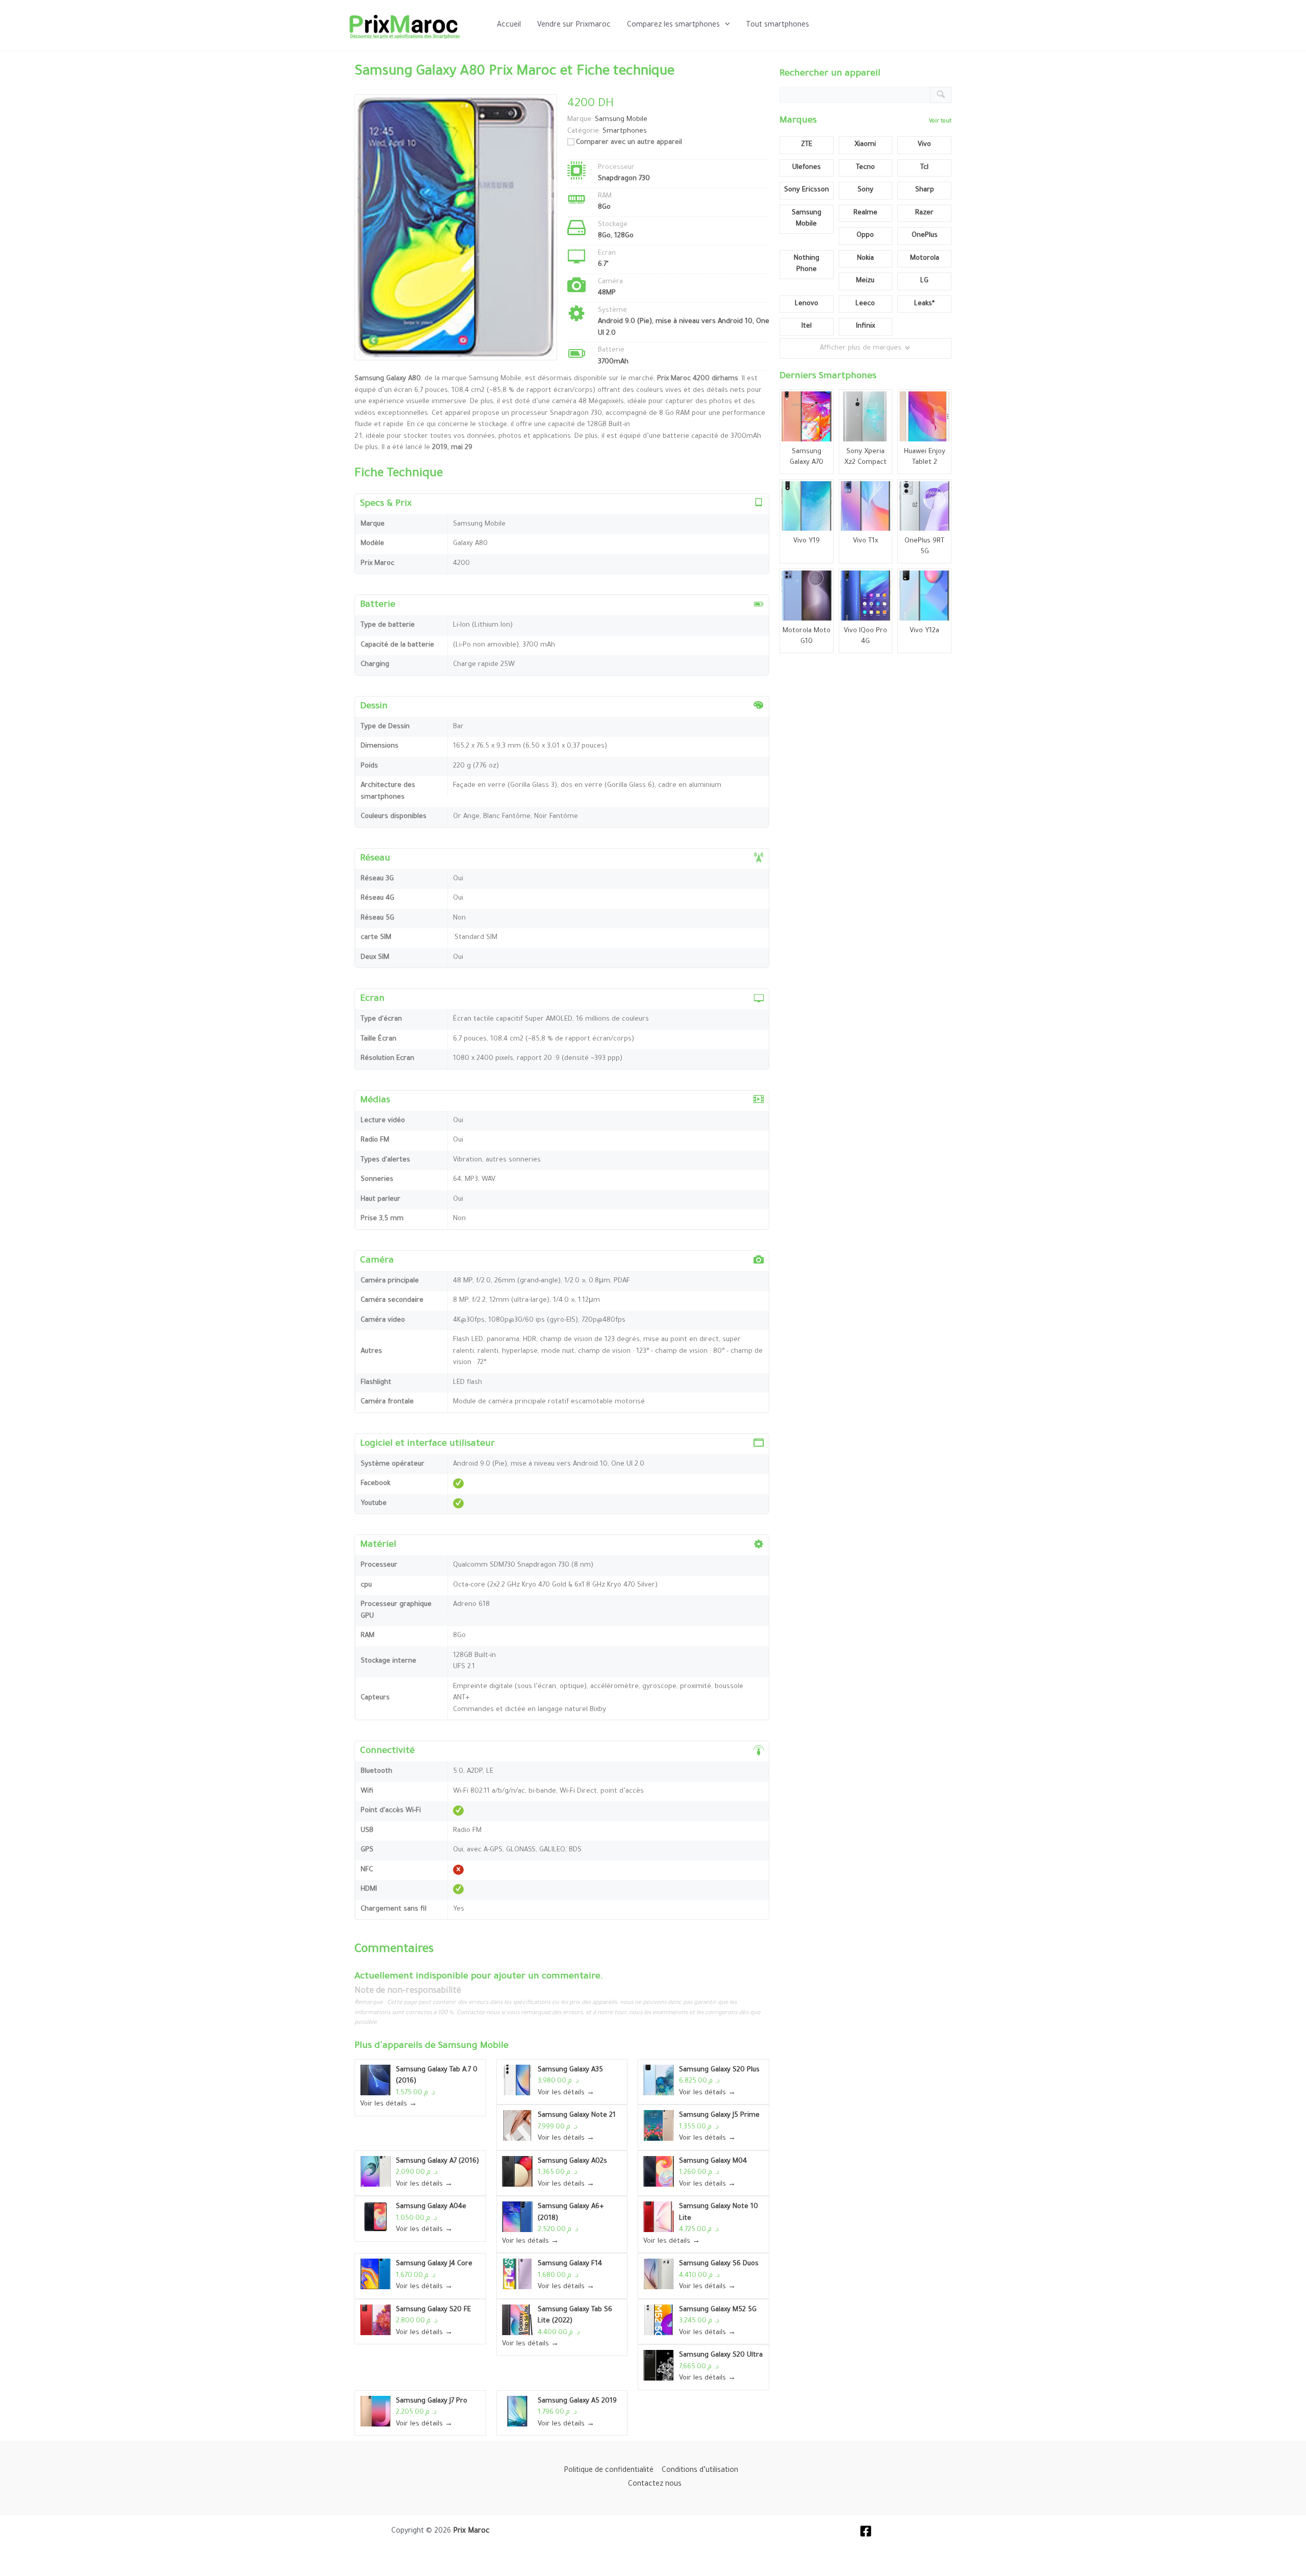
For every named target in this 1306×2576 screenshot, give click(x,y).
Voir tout (940, 121)
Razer (924, 213)
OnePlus (925, 236)
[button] (725, 26)
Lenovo (807, 304)
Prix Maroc (471, 2532)
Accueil (509, 26)
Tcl (924, 168)
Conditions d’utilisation (700, 2471)
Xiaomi (865, 145)
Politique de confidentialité (609, 2471)
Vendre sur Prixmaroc (574, 26)
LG (924, 281)
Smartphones (625, 131)
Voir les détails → (388, 2104)
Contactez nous (655, 2485)
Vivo (924, 145)
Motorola (925, 258)
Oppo (865, 236)
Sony (865, 190)
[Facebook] (866, 2531)
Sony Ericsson (807, 190)
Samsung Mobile (473, 2046)
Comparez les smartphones (673, 26)
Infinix (865, 326)
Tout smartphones (777, 26)
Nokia (865, 258)
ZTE (807, 145)
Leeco (865, 304)
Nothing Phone (807, 264)
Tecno (865, 168)
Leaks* (924, 304)
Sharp (925, 190)
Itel (807, 326)
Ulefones (807, 168)
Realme (865, 213)
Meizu (865, 281)
